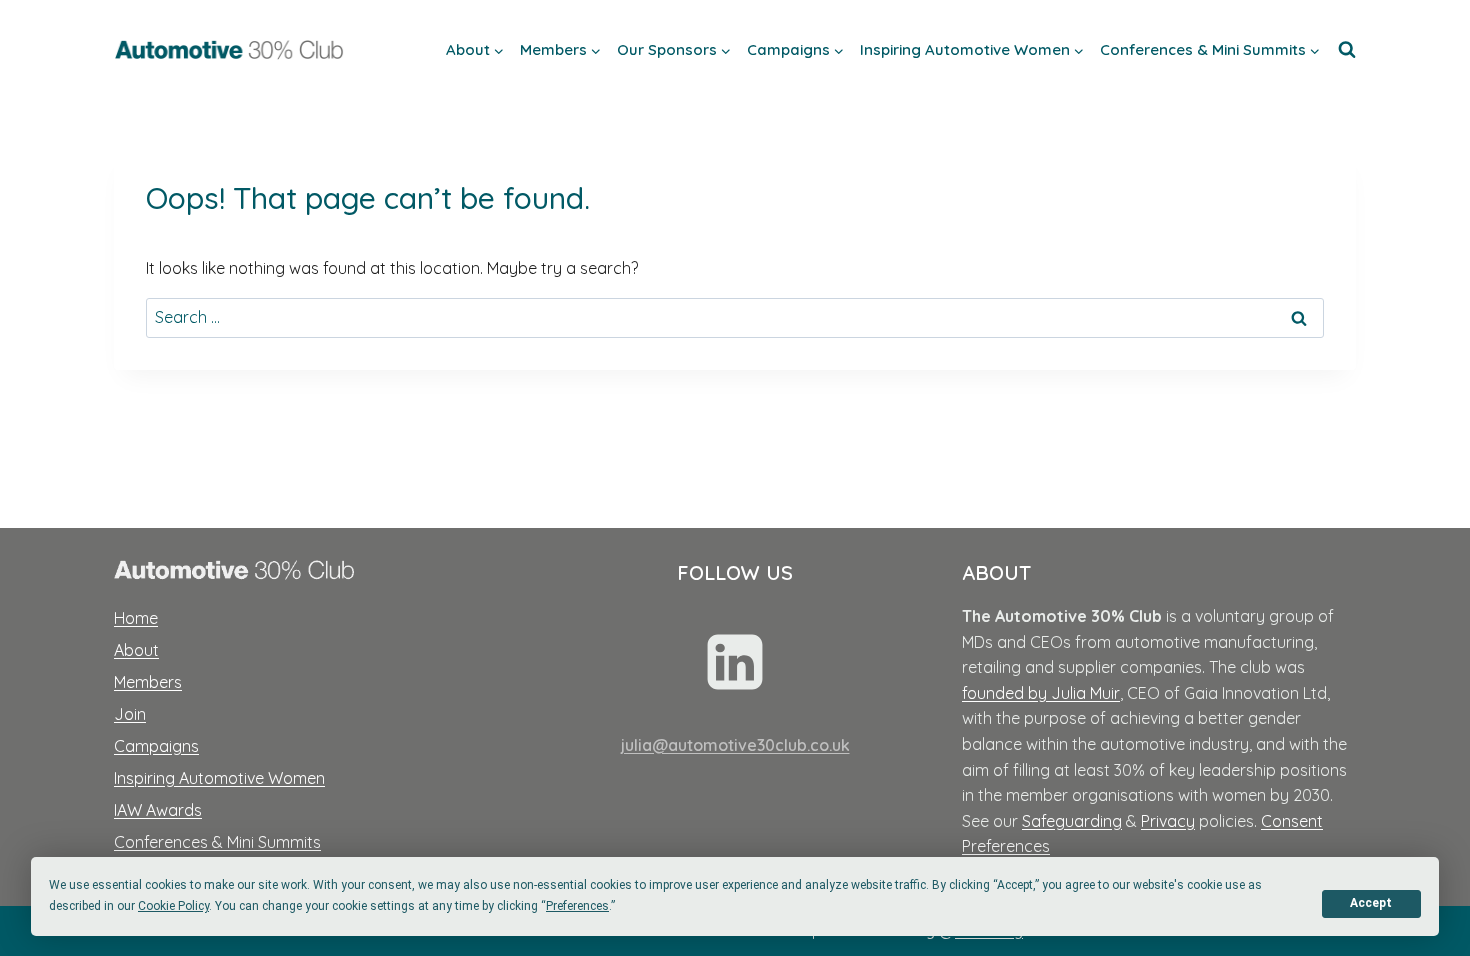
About (136, 650)
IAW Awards (158, 810)
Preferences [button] (577, 906)
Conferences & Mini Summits (217, 842)
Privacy (1168, 821)
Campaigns (156, 746)
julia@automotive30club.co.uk (735, 745)
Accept (1371, 903)
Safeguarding (1072, 821)
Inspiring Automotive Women (219, 778)
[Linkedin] (735, 662)
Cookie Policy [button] (173, 906)
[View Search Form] (1347, 50)
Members (148, 682)
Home (136, 618)
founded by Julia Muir (1041, 693)
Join (130, 714)
